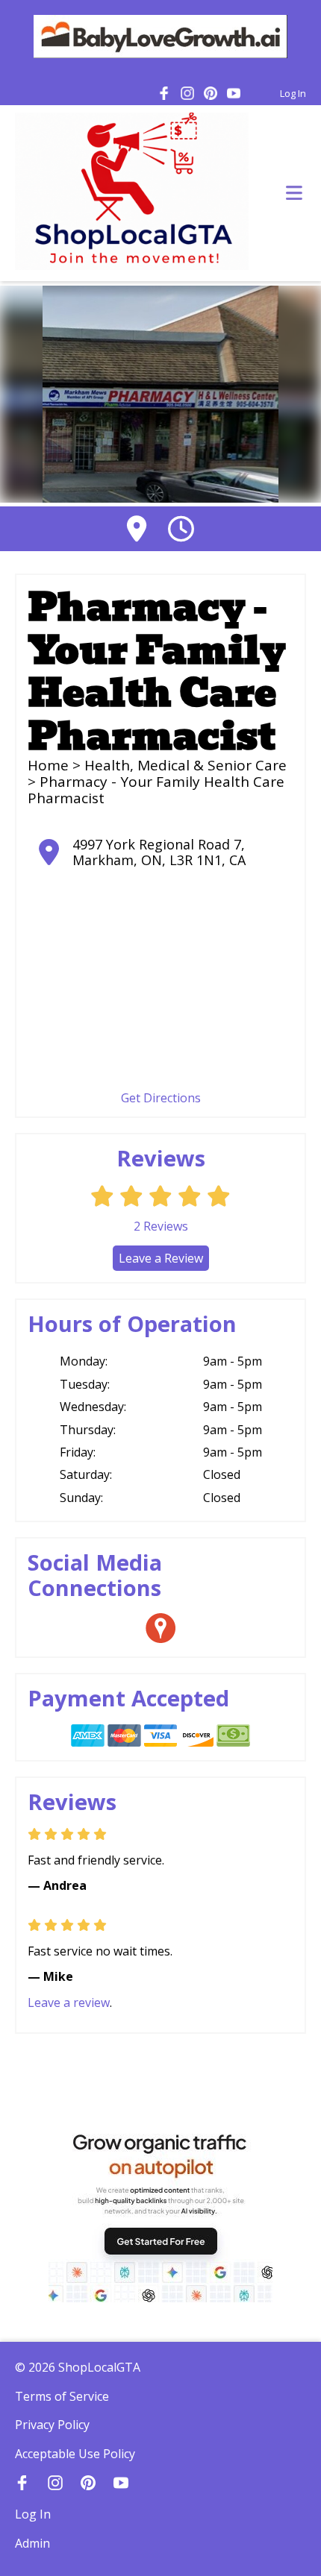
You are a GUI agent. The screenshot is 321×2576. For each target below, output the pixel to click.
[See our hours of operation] (181, 528)
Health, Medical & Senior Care (186, 765)
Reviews (161, 1226)
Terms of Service (62, 2396)
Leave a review (69, 2002)
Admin (32, 2543)
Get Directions (161, 1098)
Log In (293, 93)
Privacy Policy (52, 2425)
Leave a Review (161, 1258)
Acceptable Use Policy (75, 2454)
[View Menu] (294, 194)
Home (48, 765)
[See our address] (137, 528)
